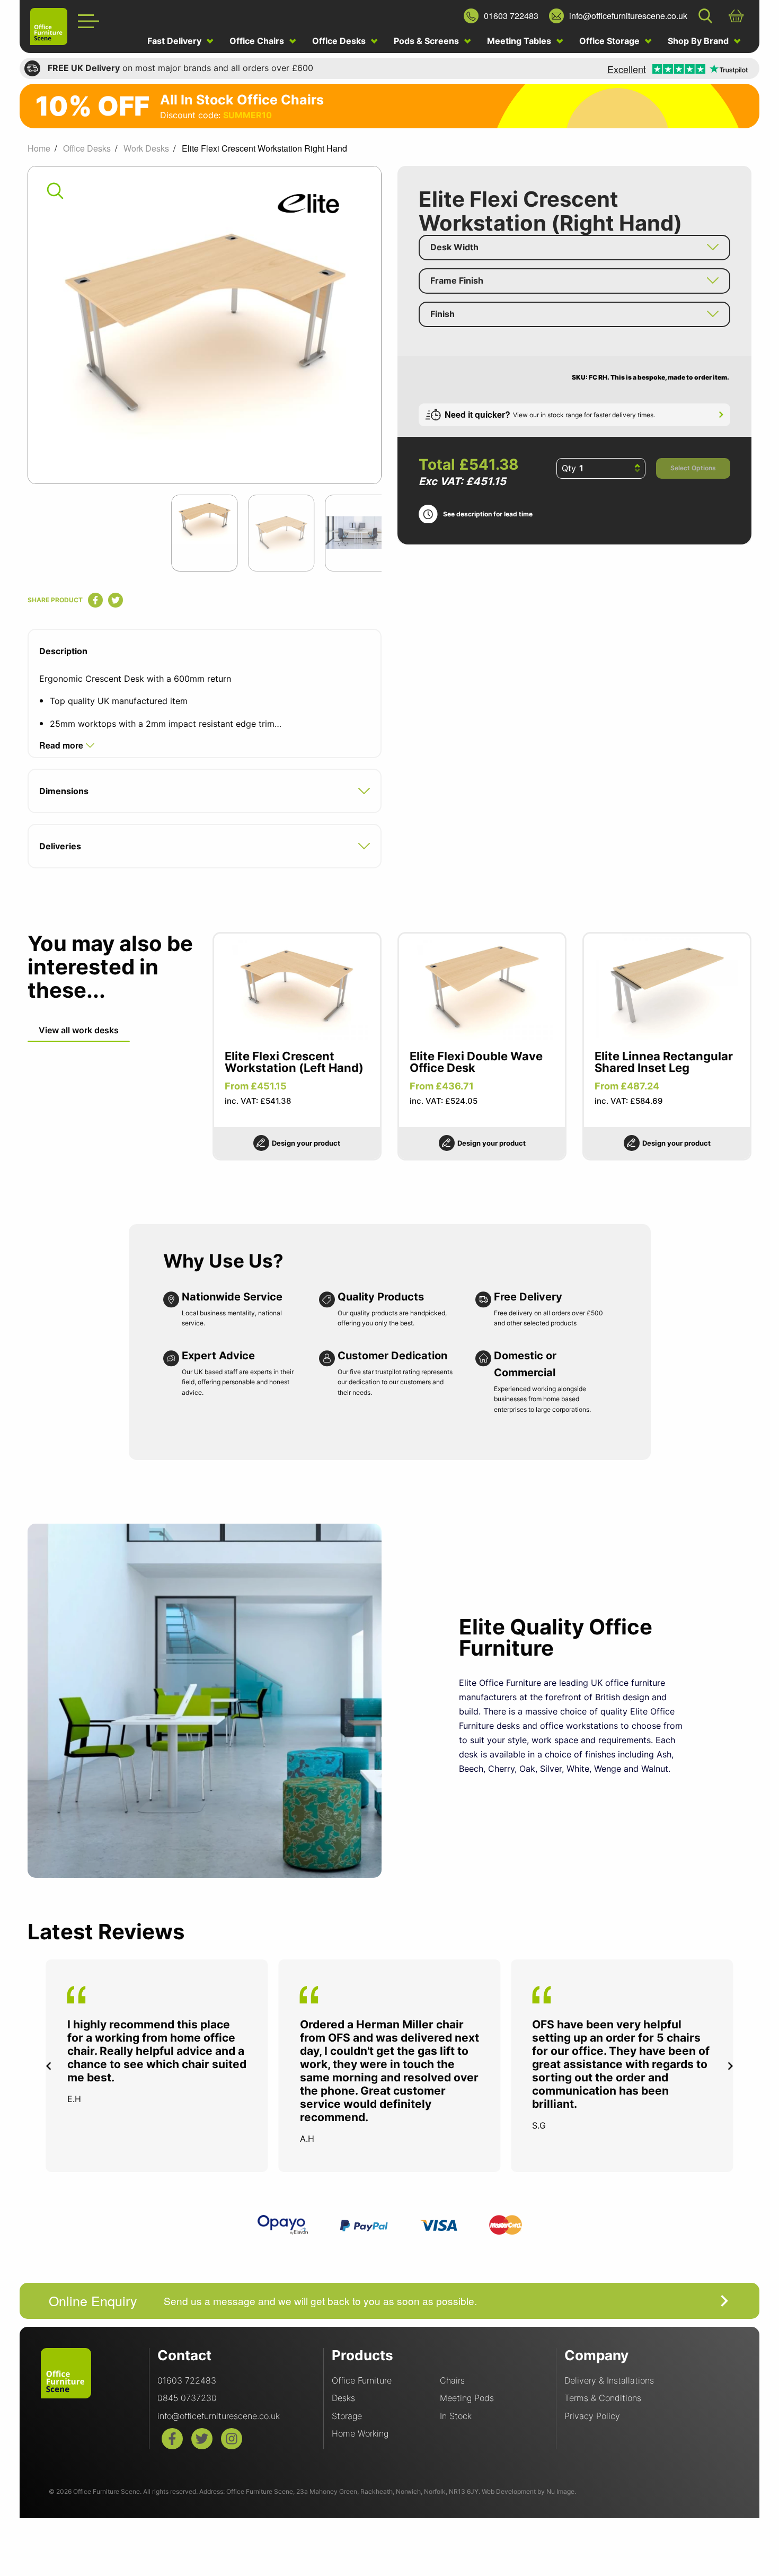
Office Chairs (258, 41)
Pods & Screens (427, 41)
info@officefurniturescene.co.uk (219, 2416)
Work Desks (146, 148)
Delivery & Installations (609, 2380)
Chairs (452, 2380)
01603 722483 (187, 2380)
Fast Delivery (175, 41)
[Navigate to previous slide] (49, 2066)
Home (39, 148)
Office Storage (610, 41)
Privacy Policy (592, 2416)
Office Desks (340, 41)
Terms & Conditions (603, 2398)
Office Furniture (362, 2380)
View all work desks (79, 1030)
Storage (347, 2416)
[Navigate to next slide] (730, 2066)
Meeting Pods (467, 2398)
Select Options (693, 468)
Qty (569, 468)
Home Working (360, 2433)
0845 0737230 (187, 2398)
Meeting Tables (520, 41)
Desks (343, 2398)
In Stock (456, 2416)
